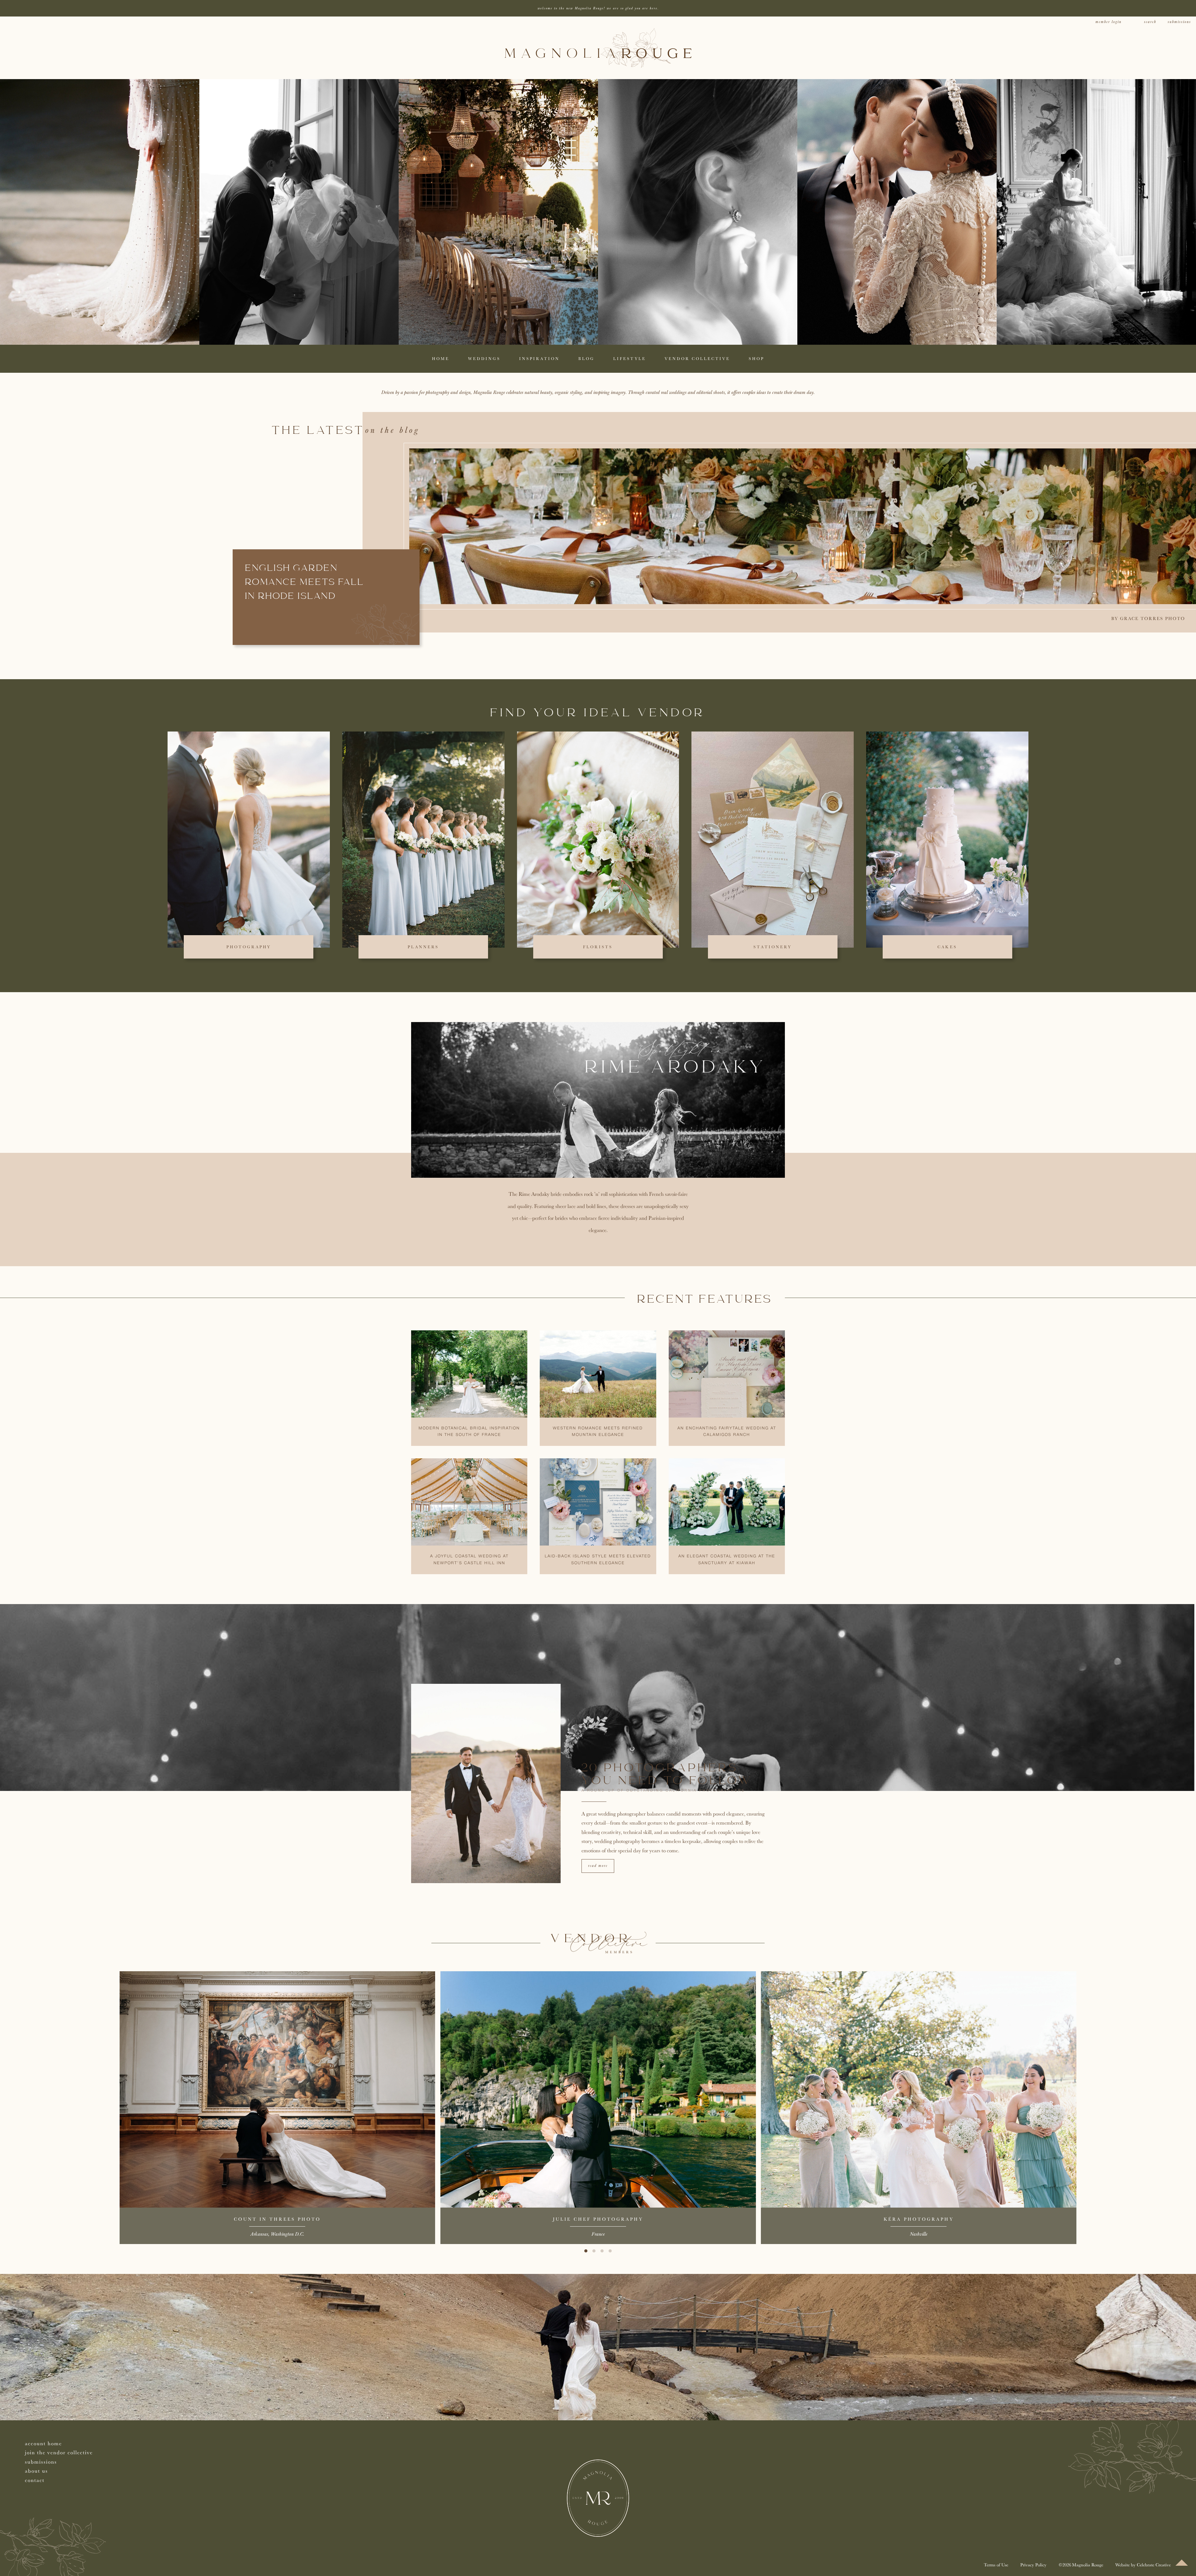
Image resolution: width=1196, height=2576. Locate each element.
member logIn (1108, 22)
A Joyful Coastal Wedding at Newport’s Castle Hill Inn (469, 1560)
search (1150, 22)
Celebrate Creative (1154, 2565)
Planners (423, 947)
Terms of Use (996, 2565)
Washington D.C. (287, 2234)
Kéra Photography (919, 2219)
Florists (598, 947)
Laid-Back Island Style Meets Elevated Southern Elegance (598, 1560)
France (598, 2234)
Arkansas (259, 2234)
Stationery (773, 947)
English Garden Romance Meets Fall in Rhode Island (305, 583)
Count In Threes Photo (277, 2219)
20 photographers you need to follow (667, 1775)
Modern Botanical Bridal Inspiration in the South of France (469, 1432)
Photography (249, 947)
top (1182, 2563)
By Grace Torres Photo (1148, 618)
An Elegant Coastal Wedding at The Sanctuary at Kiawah (727, 1560)
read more (598, 1866)
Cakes (947, 947)
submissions (1179, 22)
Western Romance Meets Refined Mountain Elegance (598, 1432)
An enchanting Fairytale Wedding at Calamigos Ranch (727, 1432)
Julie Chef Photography (598, 2219)
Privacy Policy (1033, 2565)
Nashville (918, 2234)
